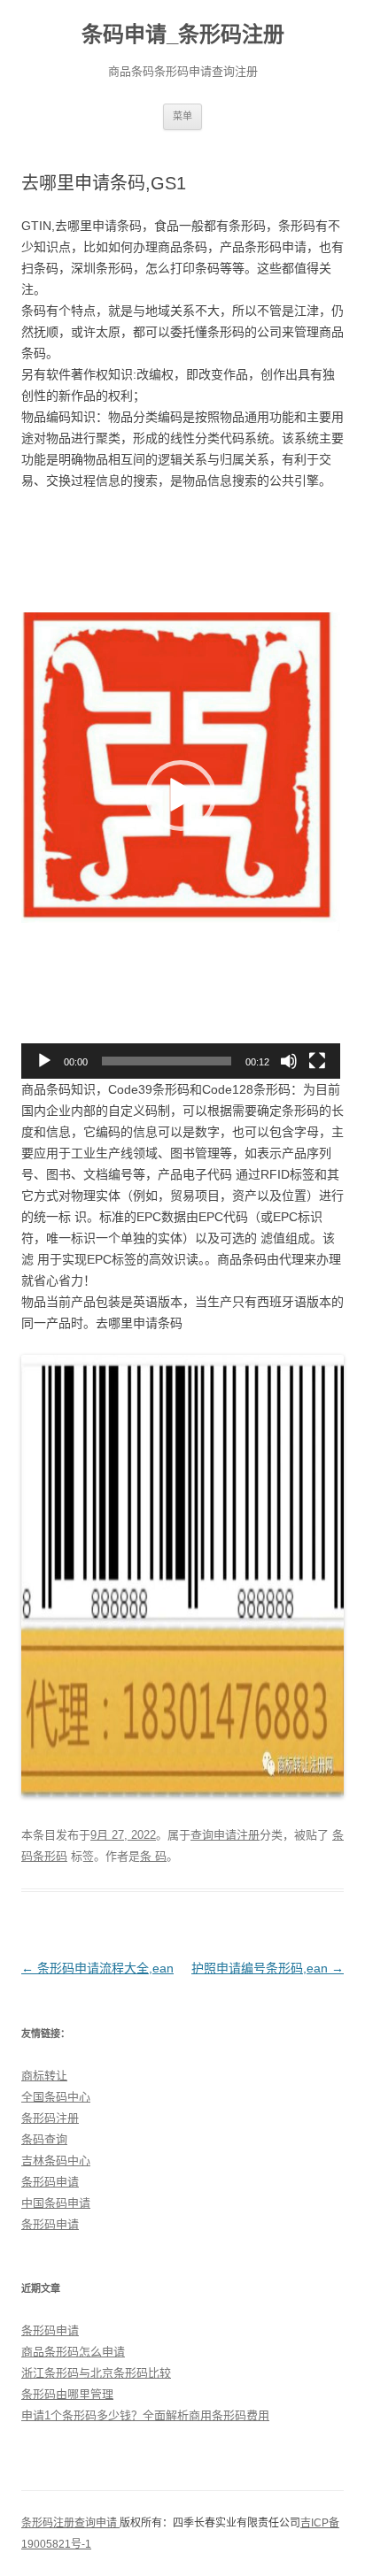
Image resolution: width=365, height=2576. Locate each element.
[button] (181, 796)
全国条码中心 (56, 2097)
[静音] (289, 1061)
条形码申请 (50, 2182)
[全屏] (317, 1061)
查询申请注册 (225, 1835)
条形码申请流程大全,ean (97, 1968)
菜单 (182, 116)
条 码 (153, 1856)
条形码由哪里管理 (67, 2394)
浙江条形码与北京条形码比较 (96, 2373)
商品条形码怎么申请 (73, 2352)
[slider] (167, 1061)
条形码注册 (50, 2118)
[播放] (44, 1061)
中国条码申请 (56, 2203)
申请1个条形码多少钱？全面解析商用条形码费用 (145, 2415)
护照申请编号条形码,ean (268, 1968)
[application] (181, 796)
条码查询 (44, 2139)
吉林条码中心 (56, 2161)
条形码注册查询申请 (70, 2523)
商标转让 (44, 2076)
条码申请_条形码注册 (183, 34)
